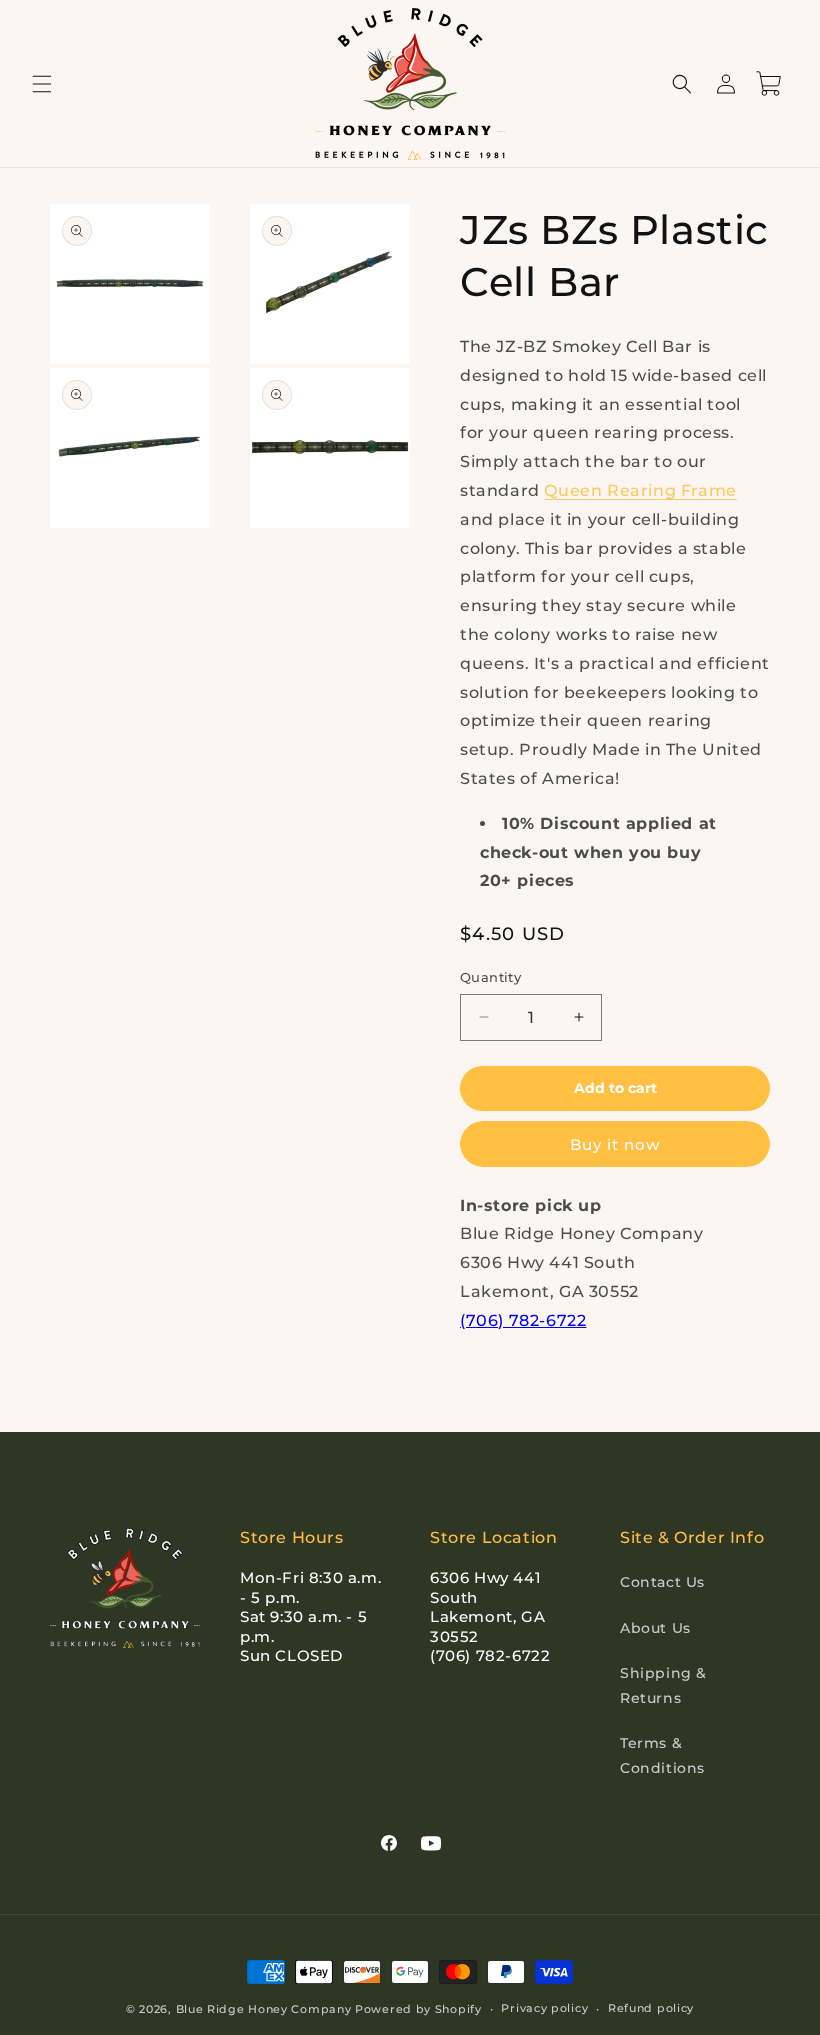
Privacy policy (544, 2008)
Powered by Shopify (418, 2009)
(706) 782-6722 (523, 1320)
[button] (42, 84)
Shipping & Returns (663, 1685)
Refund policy (651, 2008)
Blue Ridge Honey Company (264, 2009)
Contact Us (662, 1582)
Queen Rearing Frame (640, 490)
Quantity (490, 977)
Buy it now (615, 1144)
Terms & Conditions (662, 1755)
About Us (655, 1628)
